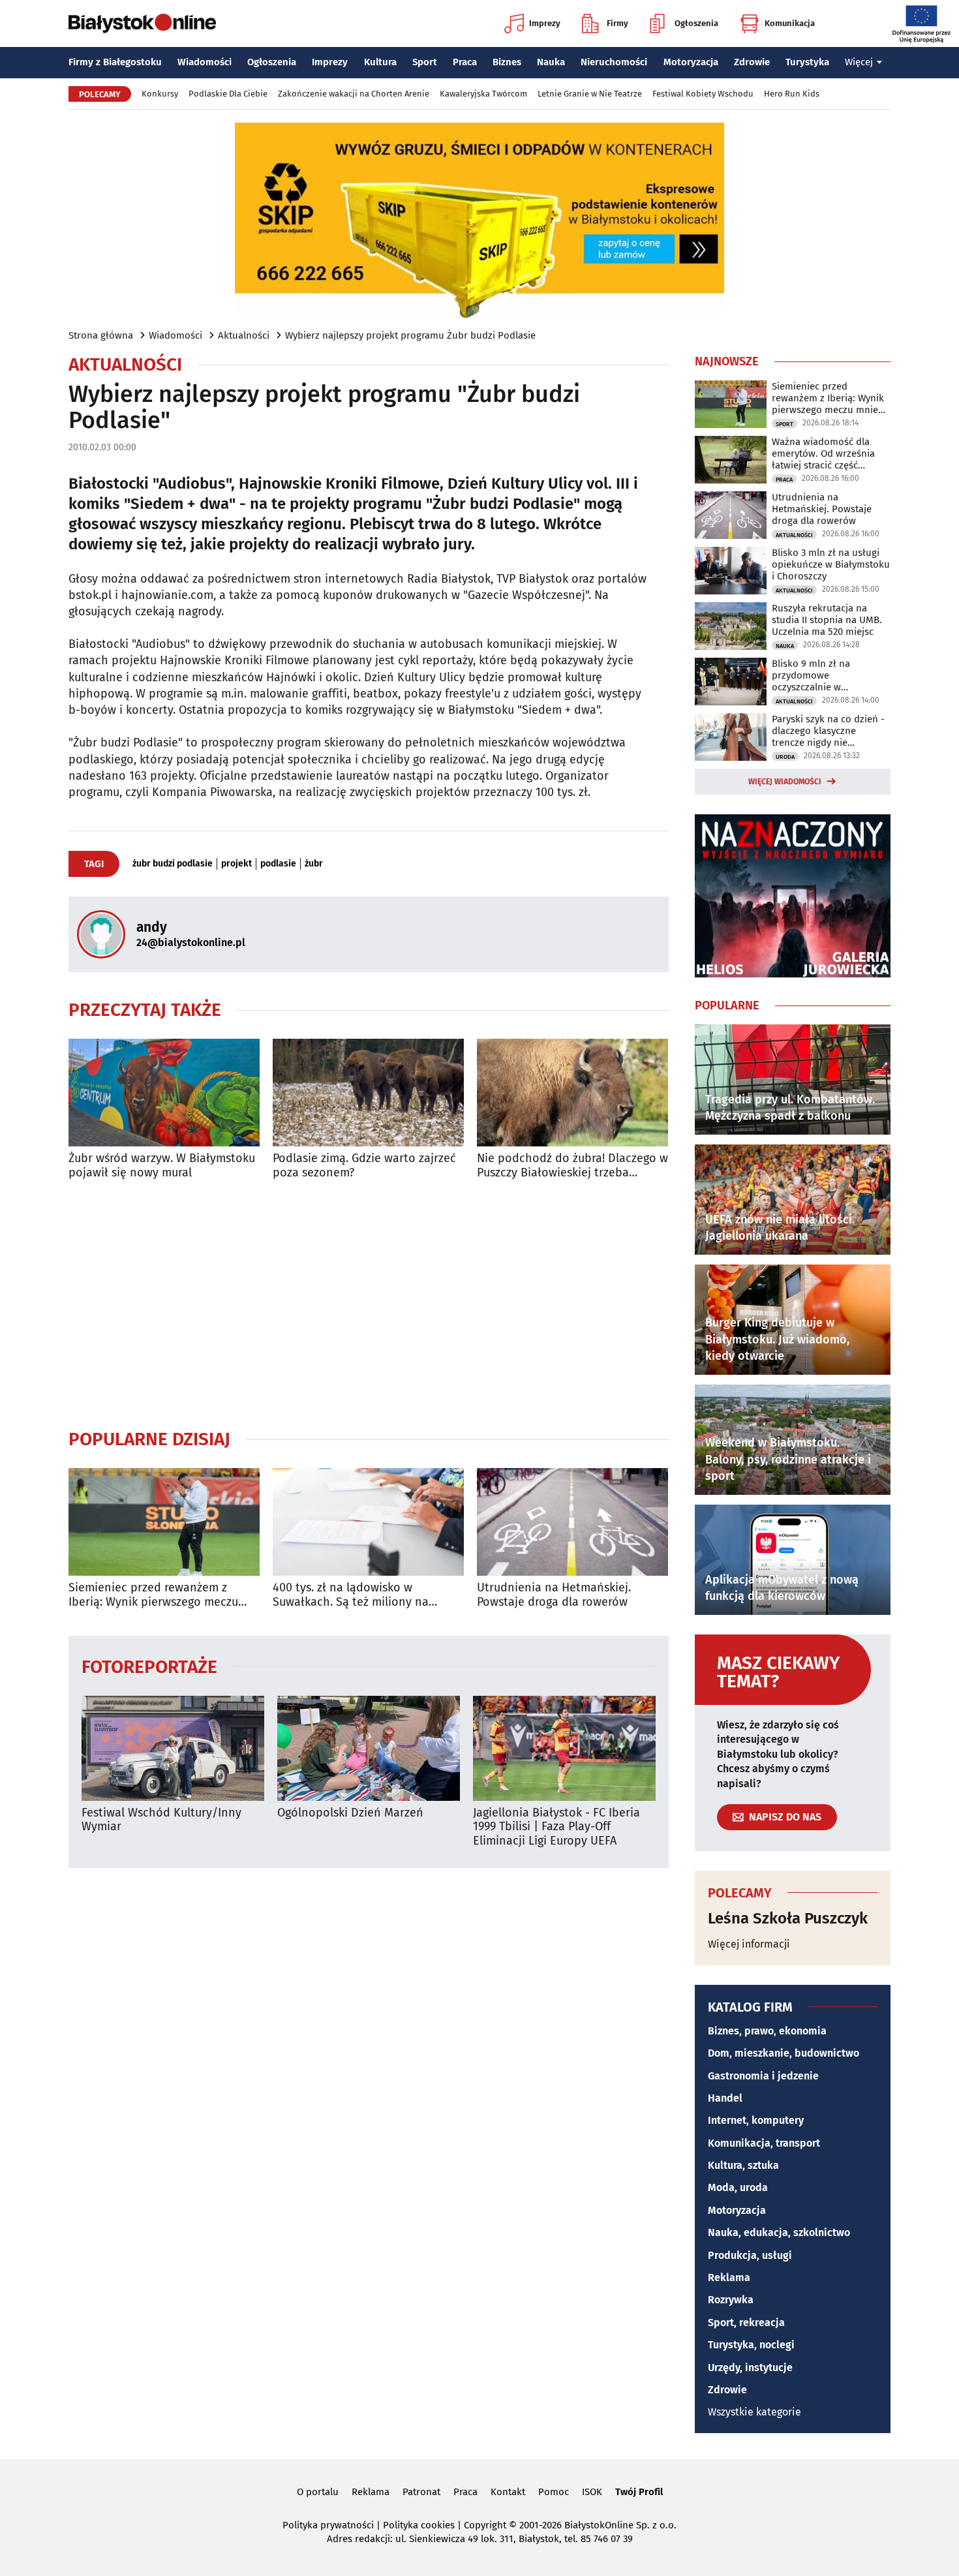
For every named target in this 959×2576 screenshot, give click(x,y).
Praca (465, 62)
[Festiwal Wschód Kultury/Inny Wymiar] (173, 1748)
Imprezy (545, 23)
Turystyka (807, 62)
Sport (425, 62)
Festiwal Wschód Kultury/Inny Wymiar (161, 1820)
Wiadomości (205, 62)
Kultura (380, 62)
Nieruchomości (614, 62)
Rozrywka (731, 2300)
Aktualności (244, 335)
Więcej (859, 62)
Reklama (729, 2277)
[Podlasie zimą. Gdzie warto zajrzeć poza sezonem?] (368, 1093)
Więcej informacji (749, 1944)
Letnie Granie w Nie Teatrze (590, 94)
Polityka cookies (419, 2525)
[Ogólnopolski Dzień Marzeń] (369, 1748)
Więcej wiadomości (785, 782)
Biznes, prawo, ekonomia (767, 2031)
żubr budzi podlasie (173, 864)
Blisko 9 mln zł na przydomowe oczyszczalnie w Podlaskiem (811, 675)
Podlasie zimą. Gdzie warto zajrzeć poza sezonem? (364, 1166)
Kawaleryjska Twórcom (483, 94)
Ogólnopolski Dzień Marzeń (350, 1813)
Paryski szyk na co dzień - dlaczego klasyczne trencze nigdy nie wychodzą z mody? (828, 731)
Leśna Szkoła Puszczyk (788, 1918)
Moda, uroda (738, 2187)
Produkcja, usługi (750, 2255)
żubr (314, 864)
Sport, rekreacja (746, 2323)
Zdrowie (752, 62)
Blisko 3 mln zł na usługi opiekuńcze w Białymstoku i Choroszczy (831, 564)
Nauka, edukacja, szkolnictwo (779, 2232)
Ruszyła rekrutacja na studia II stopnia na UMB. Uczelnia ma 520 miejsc (827, 620)
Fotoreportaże (149, 1666)
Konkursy (160, 94)
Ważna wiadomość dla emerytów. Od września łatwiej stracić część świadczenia (823, 453)
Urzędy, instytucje (750, 2368)
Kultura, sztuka (743, 2165)
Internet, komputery (756, 2120)
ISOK (592, 2492)
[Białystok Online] (142, 23)
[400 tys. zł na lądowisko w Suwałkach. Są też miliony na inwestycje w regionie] (368, 1522)
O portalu (318, 2492)
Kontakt (508, 2492)
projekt (236, 864)
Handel (725, 2098)
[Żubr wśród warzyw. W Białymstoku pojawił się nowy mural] (164, 1093)
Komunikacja (790, 23)
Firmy (617, 23)
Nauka (551, 62)
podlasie (278, 864)
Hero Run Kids (792, 94)
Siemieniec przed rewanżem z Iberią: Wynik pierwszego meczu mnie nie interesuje (153, 1595)
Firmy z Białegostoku (115, 62)
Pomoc (554, 2492)
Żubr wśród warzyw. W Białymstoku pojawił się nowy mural (162, 1166)
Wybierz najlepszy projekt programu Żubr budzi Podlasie (410, 335)
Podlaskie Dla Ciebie (228, 94)
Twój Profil (639, 2492)
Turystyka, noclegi (751, 2345)
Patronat (421, 2492)
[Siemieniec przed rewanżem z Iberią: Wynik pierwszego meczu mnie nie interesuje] (164, 1522)
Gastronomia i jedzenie (763, 2076)
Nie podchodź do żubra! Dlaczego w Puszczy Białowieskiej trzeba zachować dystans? (572, 1166)
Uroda (785, 757)
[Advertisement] (369, 1304)
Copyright (485, 2525)
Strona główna (101, 335)
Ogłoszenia (696, 23)
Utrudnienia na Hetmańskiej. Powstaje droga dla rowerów (554, 1595)
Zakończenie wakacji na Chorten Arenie (354, 94)
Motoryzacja (691, 62)
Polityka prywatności (328, 2525)
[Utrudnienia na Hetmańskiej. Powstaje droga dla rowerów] (572, 1522)
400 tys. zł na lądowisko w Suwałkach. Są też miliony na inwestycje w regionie (351, 1595)
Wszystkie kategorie (754, 2412)
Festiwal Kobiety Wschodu (703, 94)
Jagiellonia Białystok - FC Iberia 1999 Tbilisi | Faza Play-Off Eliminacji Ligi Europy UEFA (556, 1827)
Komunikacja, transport (764, 2143)
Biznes (507, 62)
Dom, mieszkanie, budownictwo (784, 2053)
